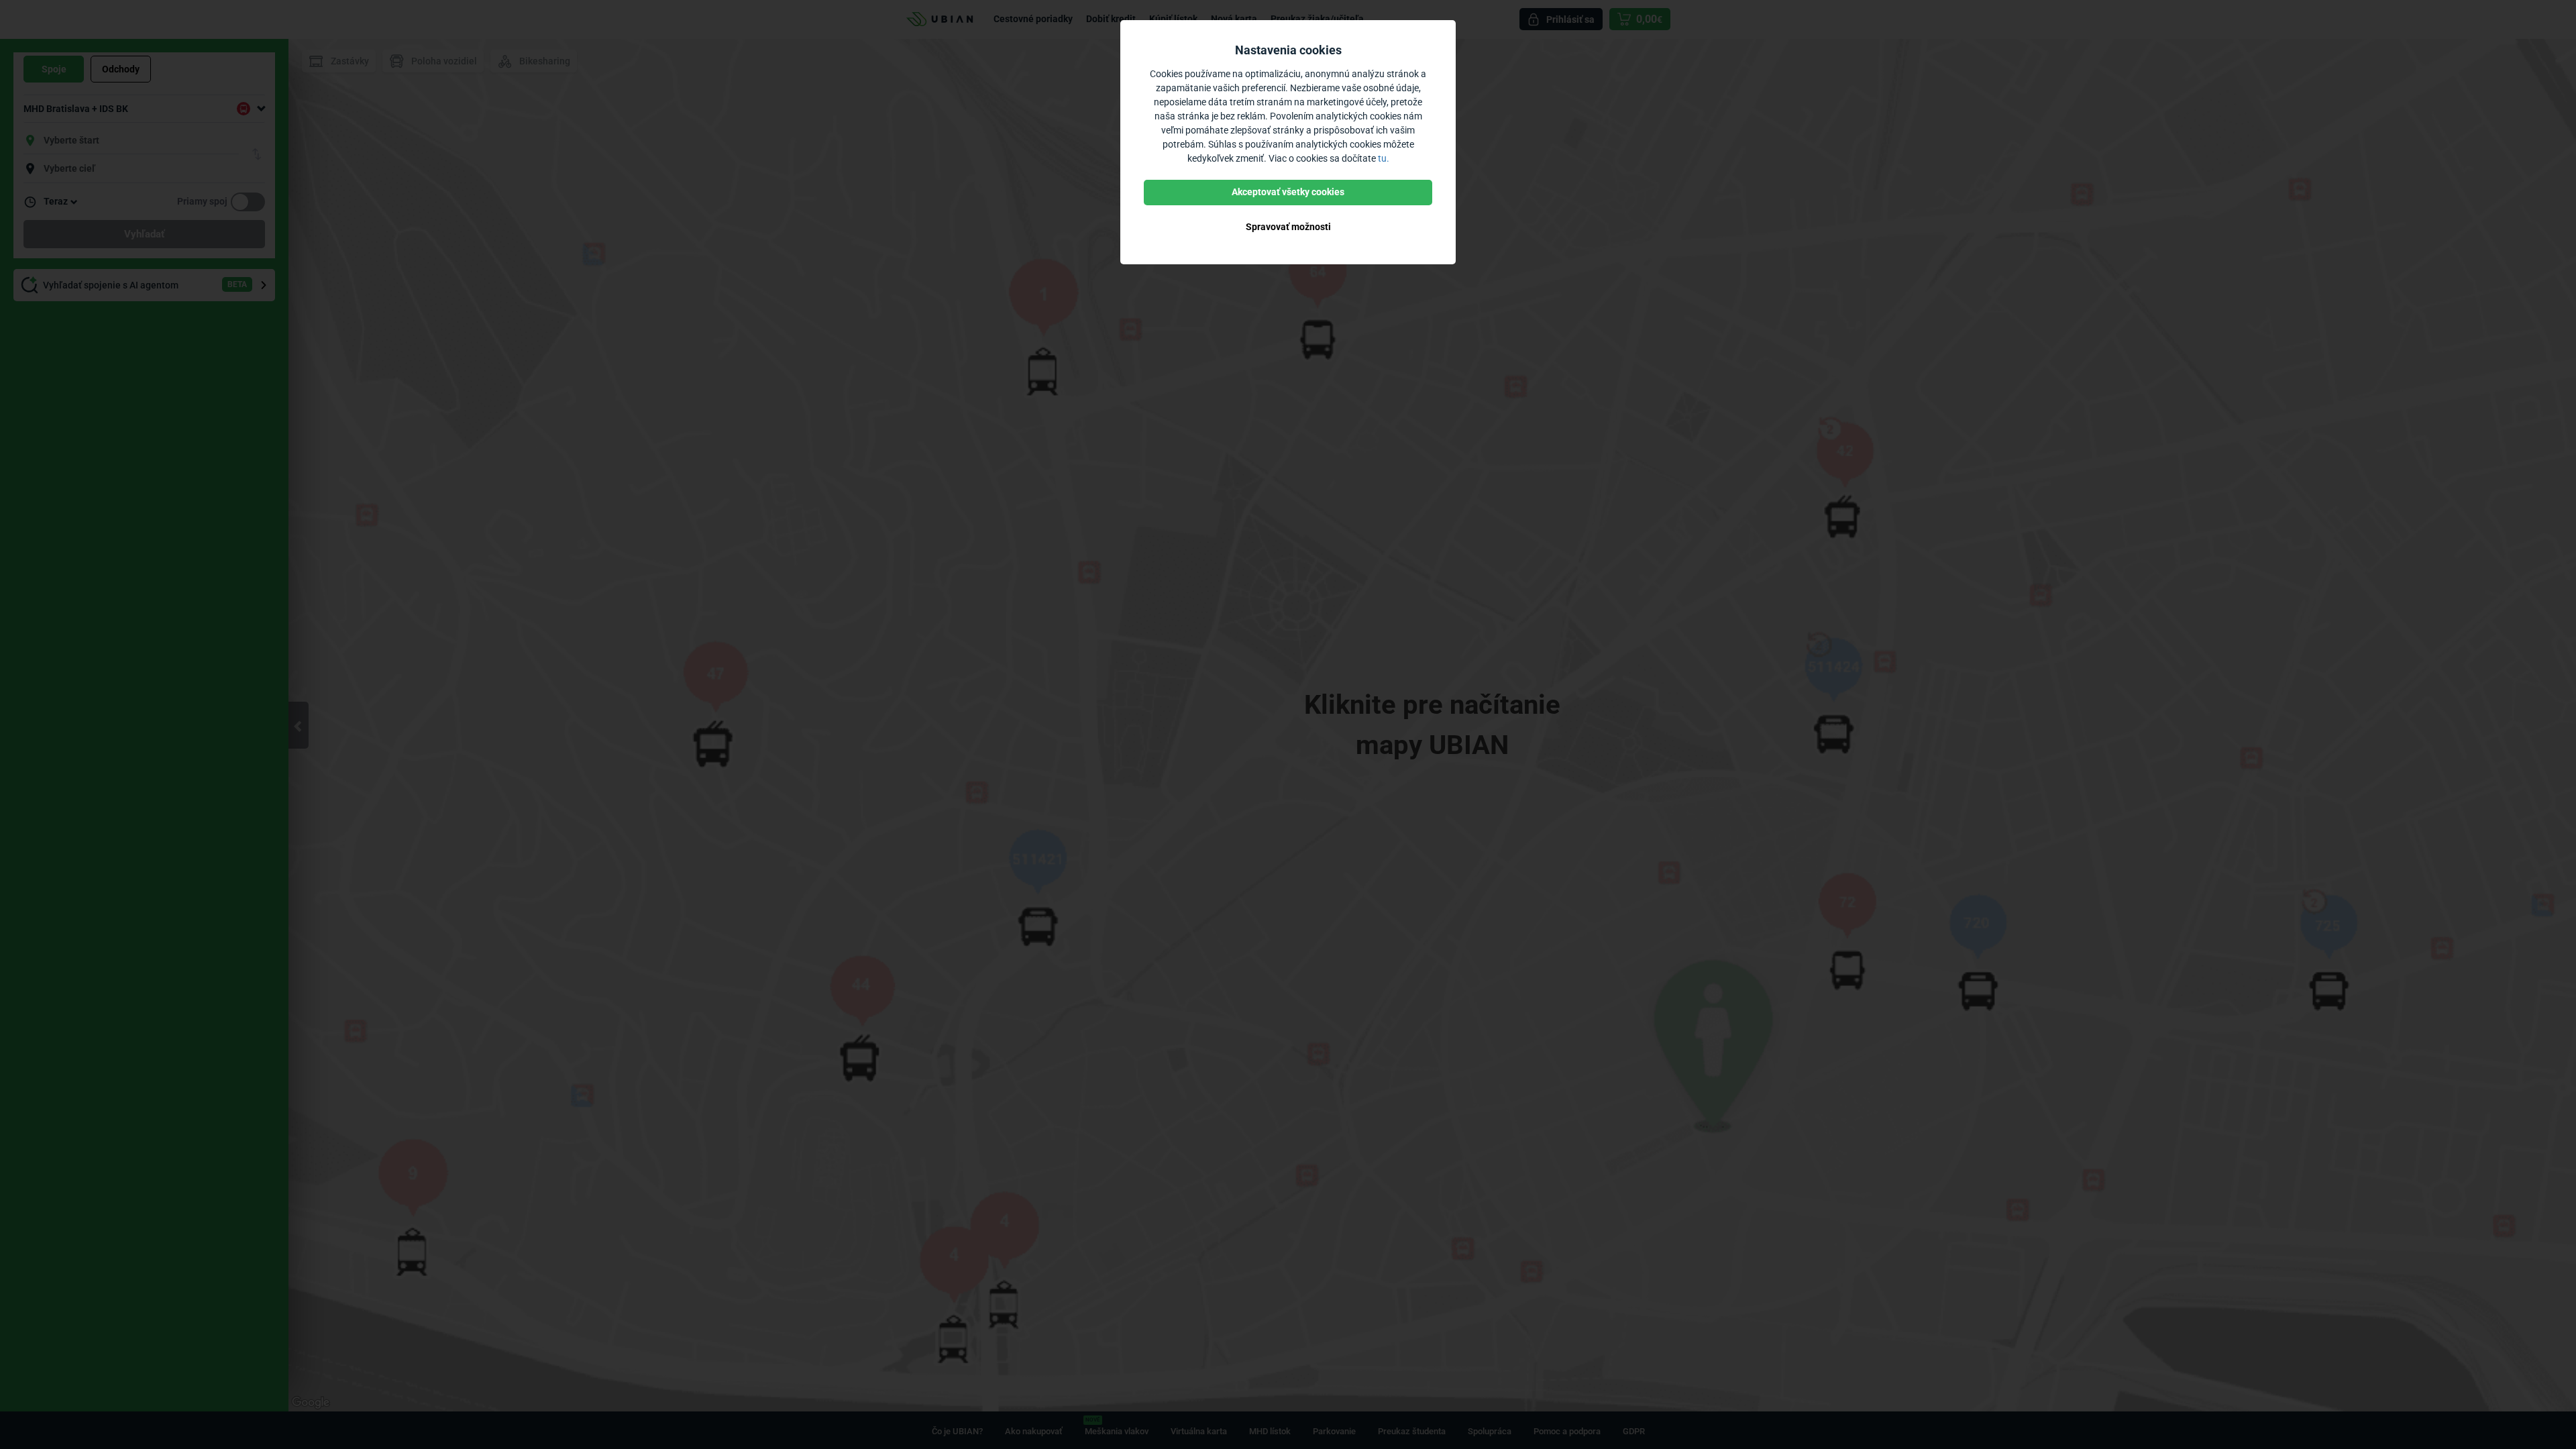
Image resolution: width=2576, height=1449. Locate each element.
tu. (1384, 158)
